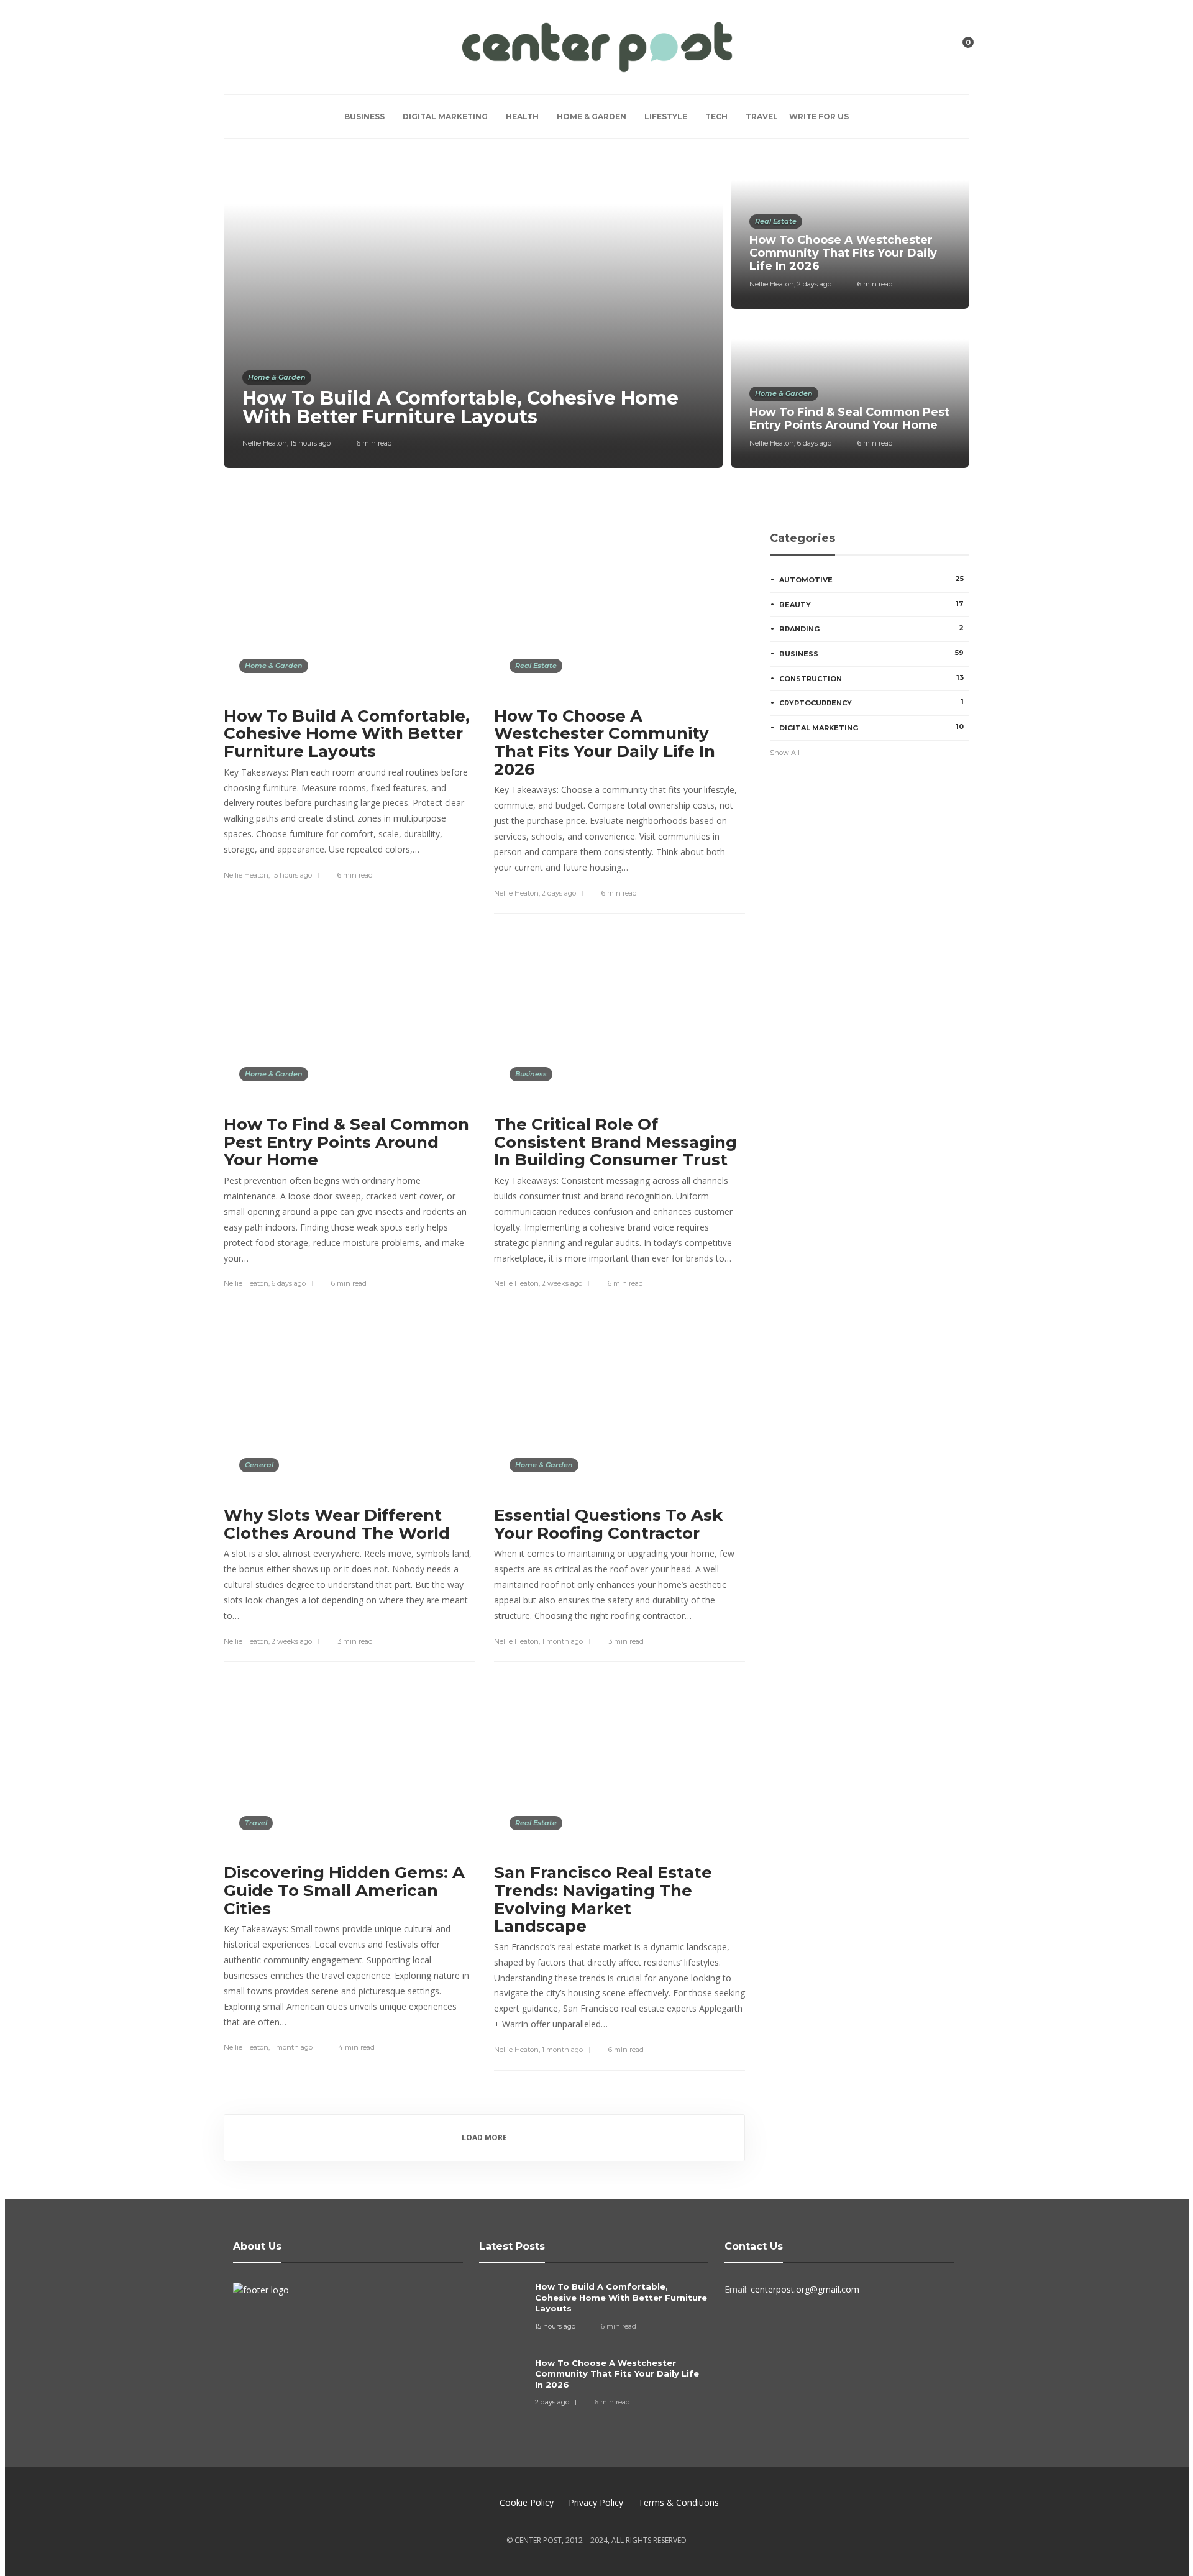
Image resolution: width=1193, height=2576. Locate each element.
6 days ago (814, 443)
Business (364, 117)
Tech (716, 117)
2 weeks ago (562, 1283)
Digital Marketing (445, 117)
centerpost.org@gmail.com (805, 2289)
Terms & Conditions (679, 2502)
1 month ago (562, 1641)
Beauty (871, 604)
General (259, 1465)
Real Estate (776, 221)
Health (522, 117)
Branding (871, 628)
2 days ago (814, 284)
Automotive (871, 579)
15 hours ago (310, 443)
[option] (596, 313)
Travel (762, 117)
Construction (871, 678)
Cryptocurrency (871, 702)
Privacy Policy (596, 2502)
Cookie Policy (527, 2502)
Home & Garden (592, 117)
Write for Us (819, 117)
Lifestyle (666, 117)
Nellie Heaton (265, 443)
